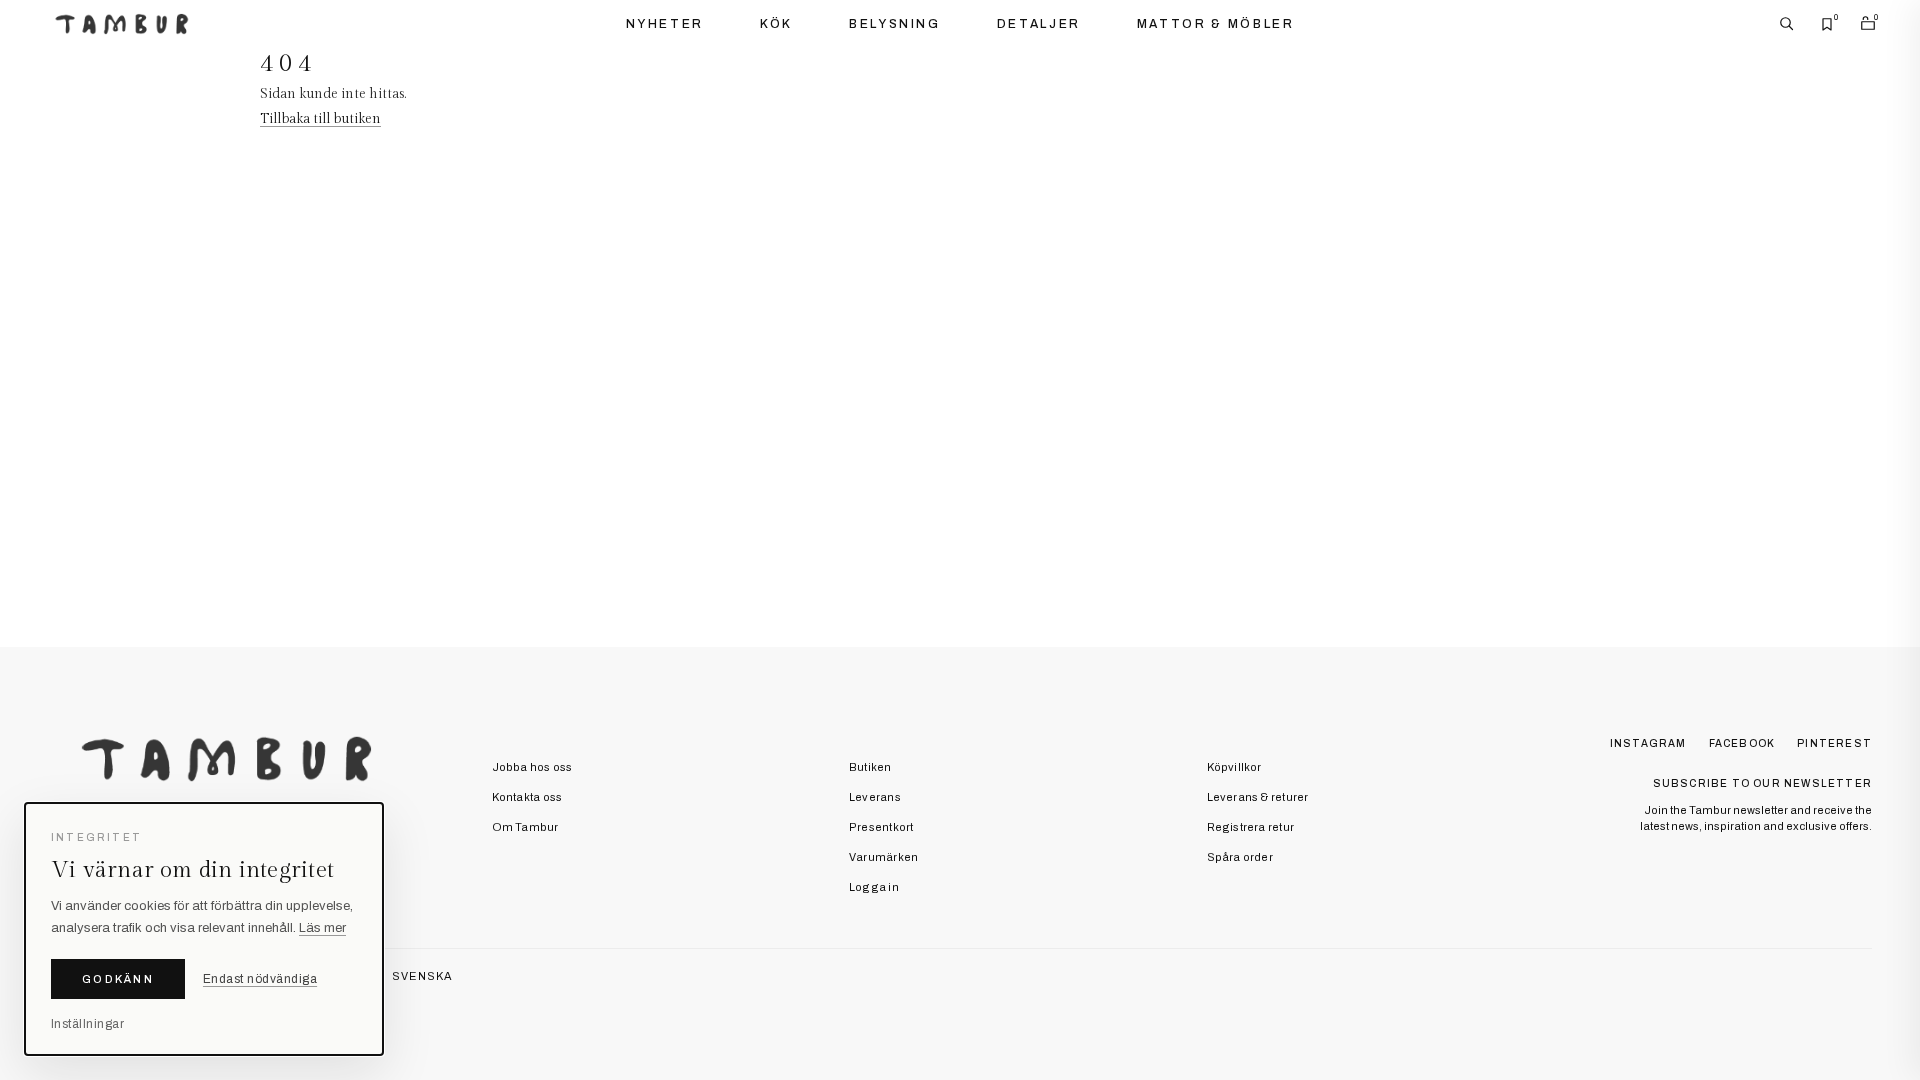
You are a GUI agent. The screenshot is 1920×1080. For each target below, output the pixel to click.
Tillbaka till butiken (320, 119)
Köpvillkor (1234, 767)
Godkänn (118, 979)
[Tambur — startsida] (121, 24)
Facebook (1742, 743)
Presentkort (881, 827)
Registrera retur (1251, 827)
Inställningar (87, 1024)
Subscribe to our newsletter (1762, 783)
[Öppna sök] (1787, 24)
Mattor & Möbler (1216, 24)
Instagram (1648, 743)
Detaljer (1039, 24)
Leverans (875, 797)
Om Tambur (525, 827)
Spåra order (1240, 857)
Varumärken (883, 857)
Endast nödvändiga (260, 979)
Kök (776, 24)
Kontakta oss (527, 797)
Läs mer (322, 928)
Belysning (895, 24)
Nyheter (665, 24)
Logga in (874, 887)
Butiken (870, 767)
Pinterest (1834, 743)
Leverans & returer (1258, 797)
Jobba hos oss (532, 767)
